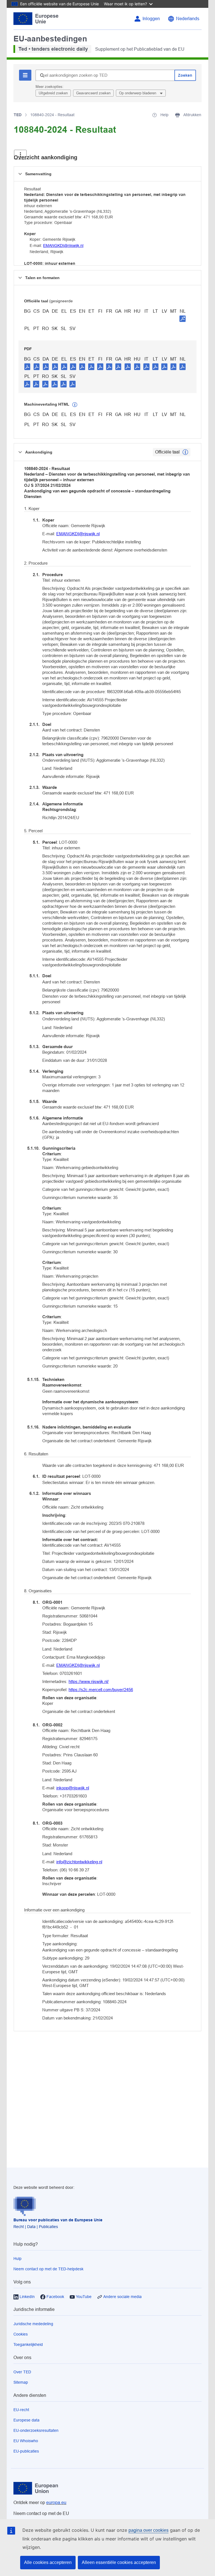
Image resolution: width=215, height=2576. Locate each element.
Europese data (26, 2420)
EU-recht (21, 2410)
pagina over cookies (149, 2530)
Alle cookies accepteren (48, 2562)
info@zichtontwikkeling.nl (79, 1862)
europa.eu (56, 2503)
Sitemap (21, 2382)
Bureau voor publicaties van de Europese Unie (58, 2220)
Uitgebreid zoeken (53, 93)
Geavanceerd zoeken (93, 93)
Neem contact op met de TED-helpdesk (48, 2269)
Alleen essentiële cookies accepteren (119, 2562)
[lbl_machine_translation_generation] (75, 405)
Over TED (22, 2372)
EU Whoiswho (26, 2441)
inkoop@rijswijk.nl (73, 1788)
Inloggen (151, 19)
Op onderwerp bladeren (138, 93)
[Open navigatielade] (20, 155)
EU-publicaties (26, 2451)
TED (18, 115)
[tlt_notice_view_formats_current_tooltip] (185, 452)
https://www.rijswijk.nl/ (89, 1681)
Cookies (21, 2334)
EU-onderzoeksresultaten (36, 2430)
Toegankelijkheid (28, 2344)
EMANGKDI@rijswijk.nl (63, 246)
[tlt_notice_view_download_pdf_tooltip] (27, 366)
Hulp (17, 2259)
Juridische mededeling (33, 2324)
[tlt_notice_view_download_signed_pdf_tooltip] (183, 319)
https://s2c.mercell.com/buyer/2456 (101, 1690)
